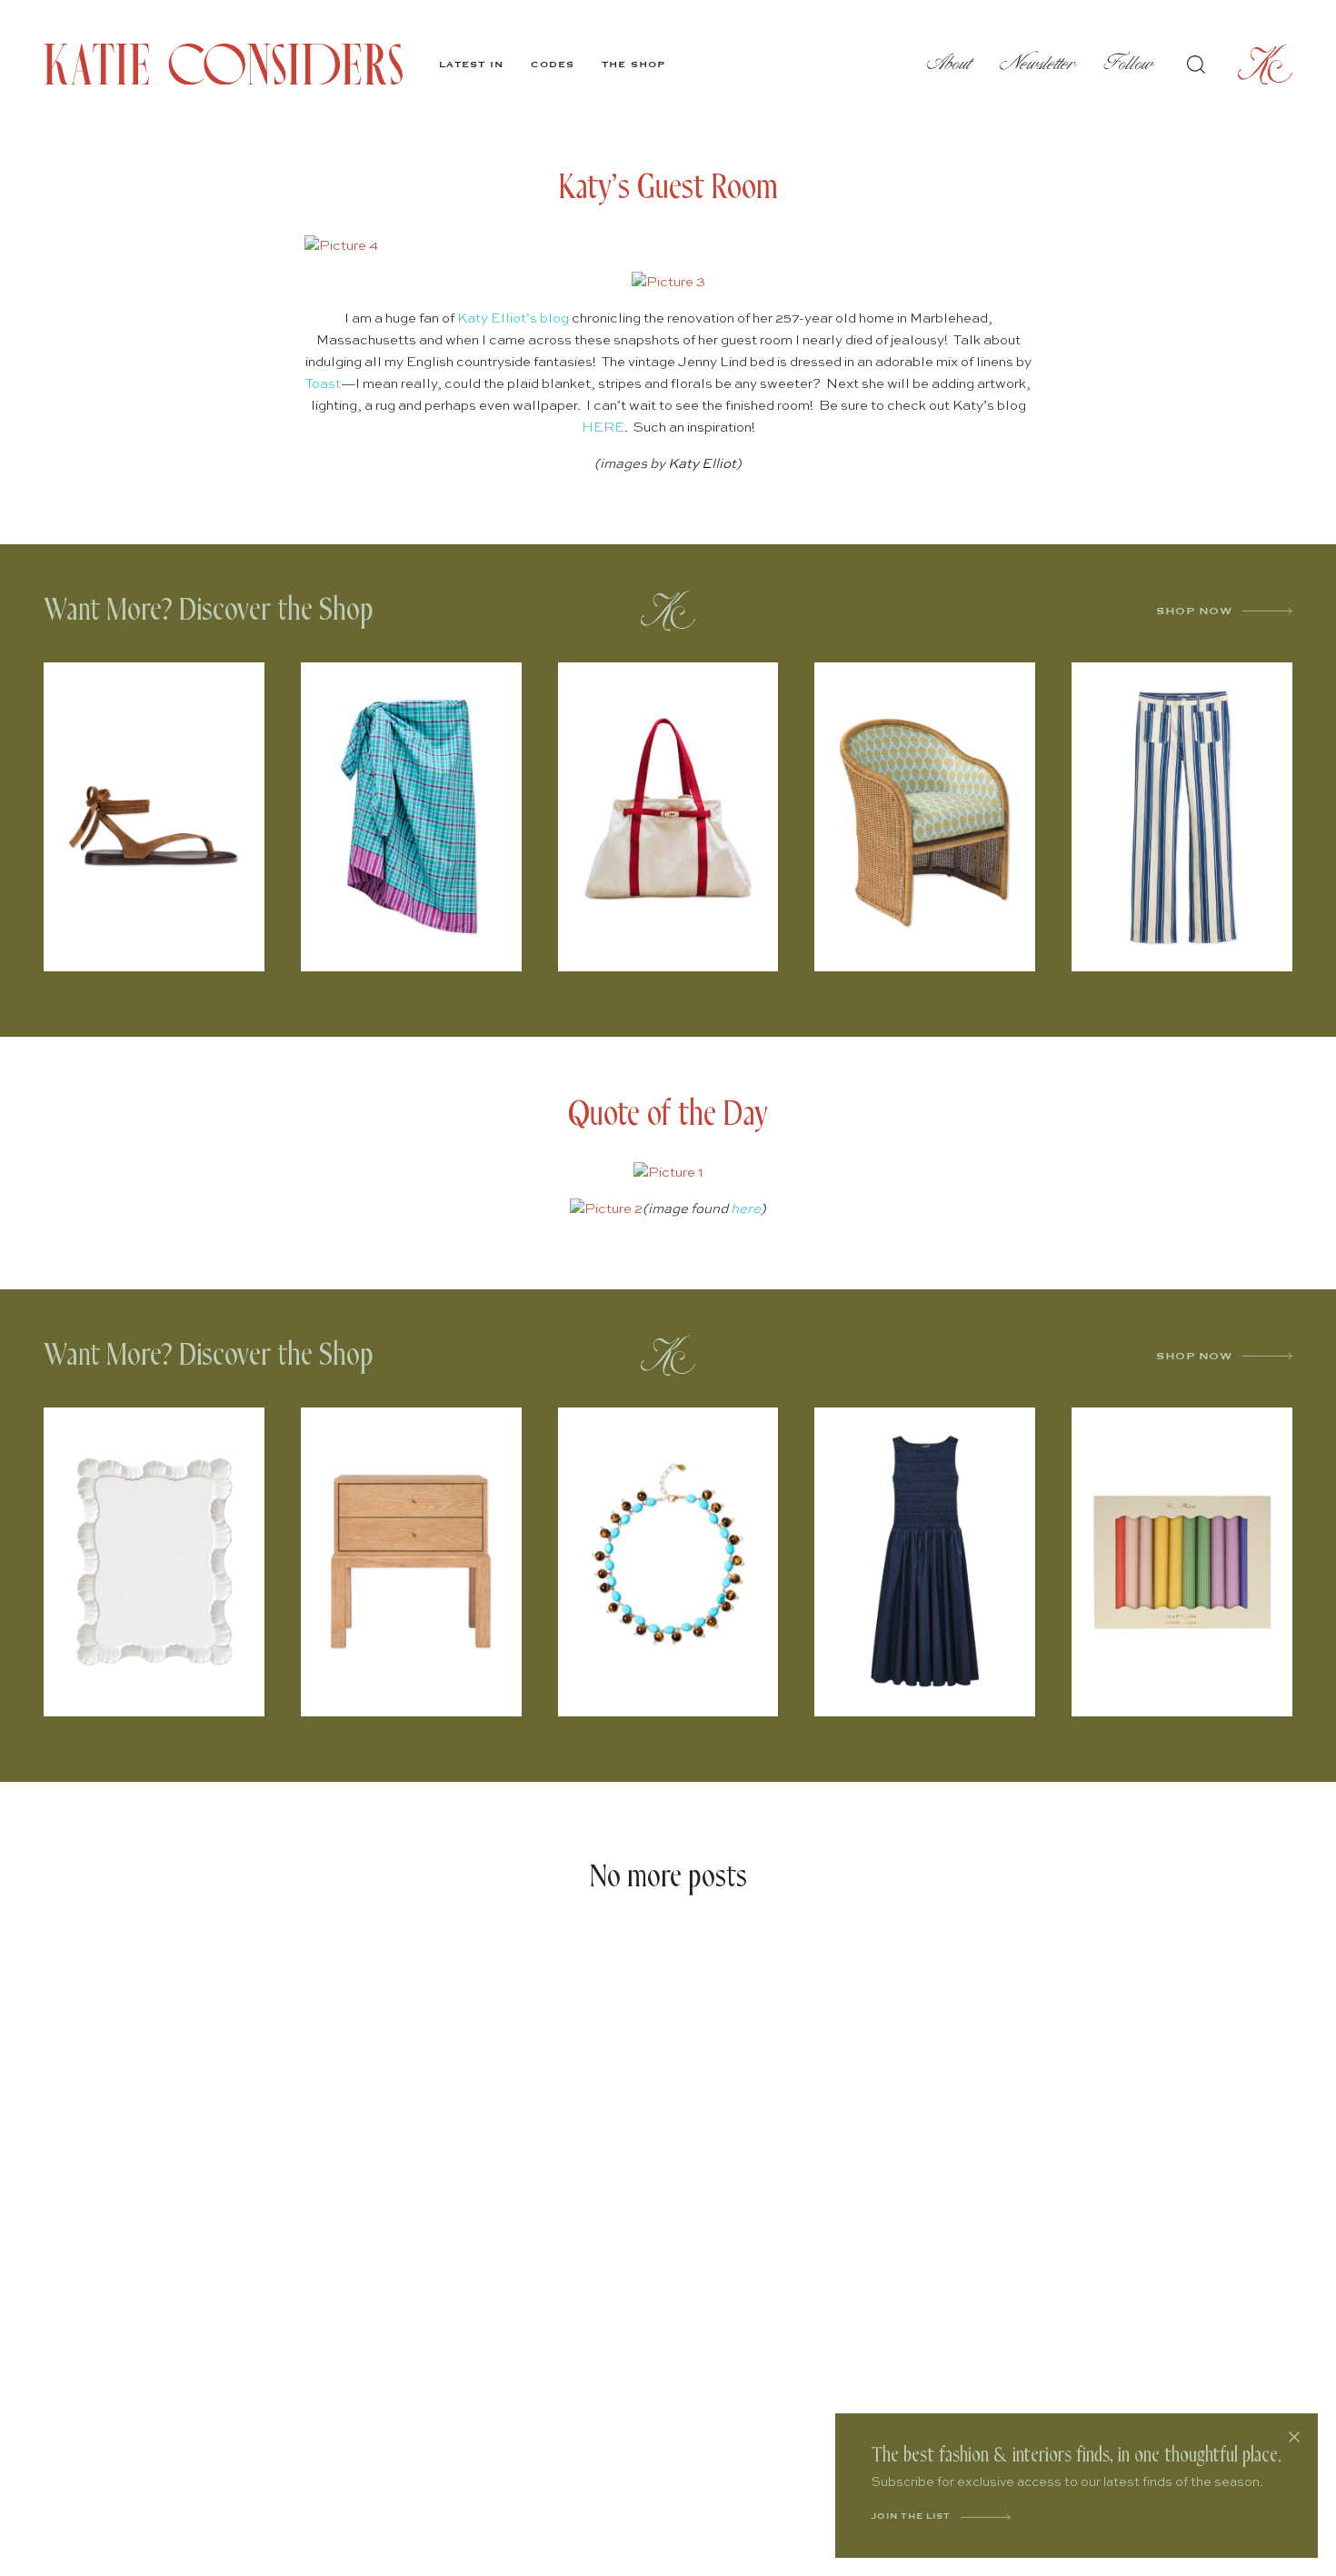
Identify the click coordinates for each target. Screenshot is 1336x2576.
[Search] (1196, 65)
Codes (553, 65)
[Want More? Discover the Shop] (668, 611)
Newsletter (1038, 64)
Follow (1129, 64)
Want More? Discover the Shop (209, 610)
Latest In (471, 65)
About (950, 64)
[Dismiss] (1294, 2437)
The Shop (633, 65)
